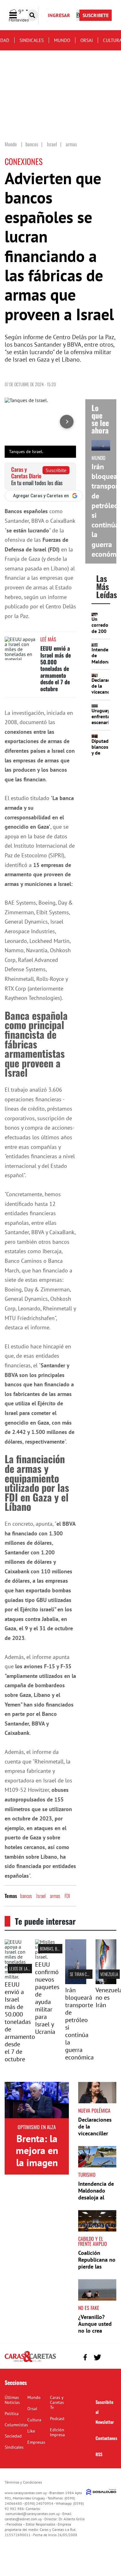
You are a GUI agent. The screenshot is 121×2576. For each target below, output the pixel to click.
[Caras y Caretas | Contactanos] (109, 2356)
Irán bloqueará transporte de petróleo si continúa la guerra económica (79, 2024)
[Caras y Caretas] (30, 2362)
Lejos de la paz (22, 1968)
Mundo (62, 40)
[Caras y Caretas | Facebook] (85, 2357)
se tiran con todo (85, 1974)
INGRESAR (59, 15)
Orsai (87, 40)
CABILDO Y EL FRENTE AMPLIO (93, 2241)
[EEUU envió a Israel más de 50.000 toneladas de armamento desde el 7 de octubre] (20, 648)
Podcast (57, 2419)
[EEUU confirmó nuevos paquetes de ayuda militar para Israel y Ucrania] (46, 1957)
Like (31, 2431)
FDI (67, 1896)
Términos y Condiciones (23, 2482)
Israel (41, 1896)
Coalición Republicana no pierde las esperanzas (97, 2263)
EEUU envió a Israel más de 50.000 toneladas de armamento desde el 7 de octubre (56, 668)
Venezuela (109, 1974)
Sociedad (13, 2436)
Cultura (34, 2420)
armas (55, 1896)
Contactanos (106, 2438)
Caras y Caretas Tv (57, 2402)
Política (12, 2414)
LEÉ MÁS (48, 639)
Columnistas (16, 2425)
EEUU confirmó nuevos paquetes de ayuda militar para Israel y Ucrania (47, 1998)
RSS (99, 2454)
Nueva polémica (94, 2110)
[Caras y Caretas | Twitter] (97, 2357)
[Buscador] (32, 15)
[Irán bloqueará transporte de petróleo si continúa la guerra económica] (76, 1982)
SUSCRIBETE (96, 15)
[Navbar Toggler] (18, 15)
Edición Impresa (57, 2432)
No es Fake (89, 2308)
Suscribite (56, 470)
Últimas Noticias (12, 2400)
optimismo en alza (37, 2127)
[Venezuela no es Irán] (106, 1982)
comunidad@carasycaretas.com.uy (33, 2514)
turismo (87, 2175)
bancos (26, 1896)
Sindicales (32, 40)
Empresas (36, 2442)
